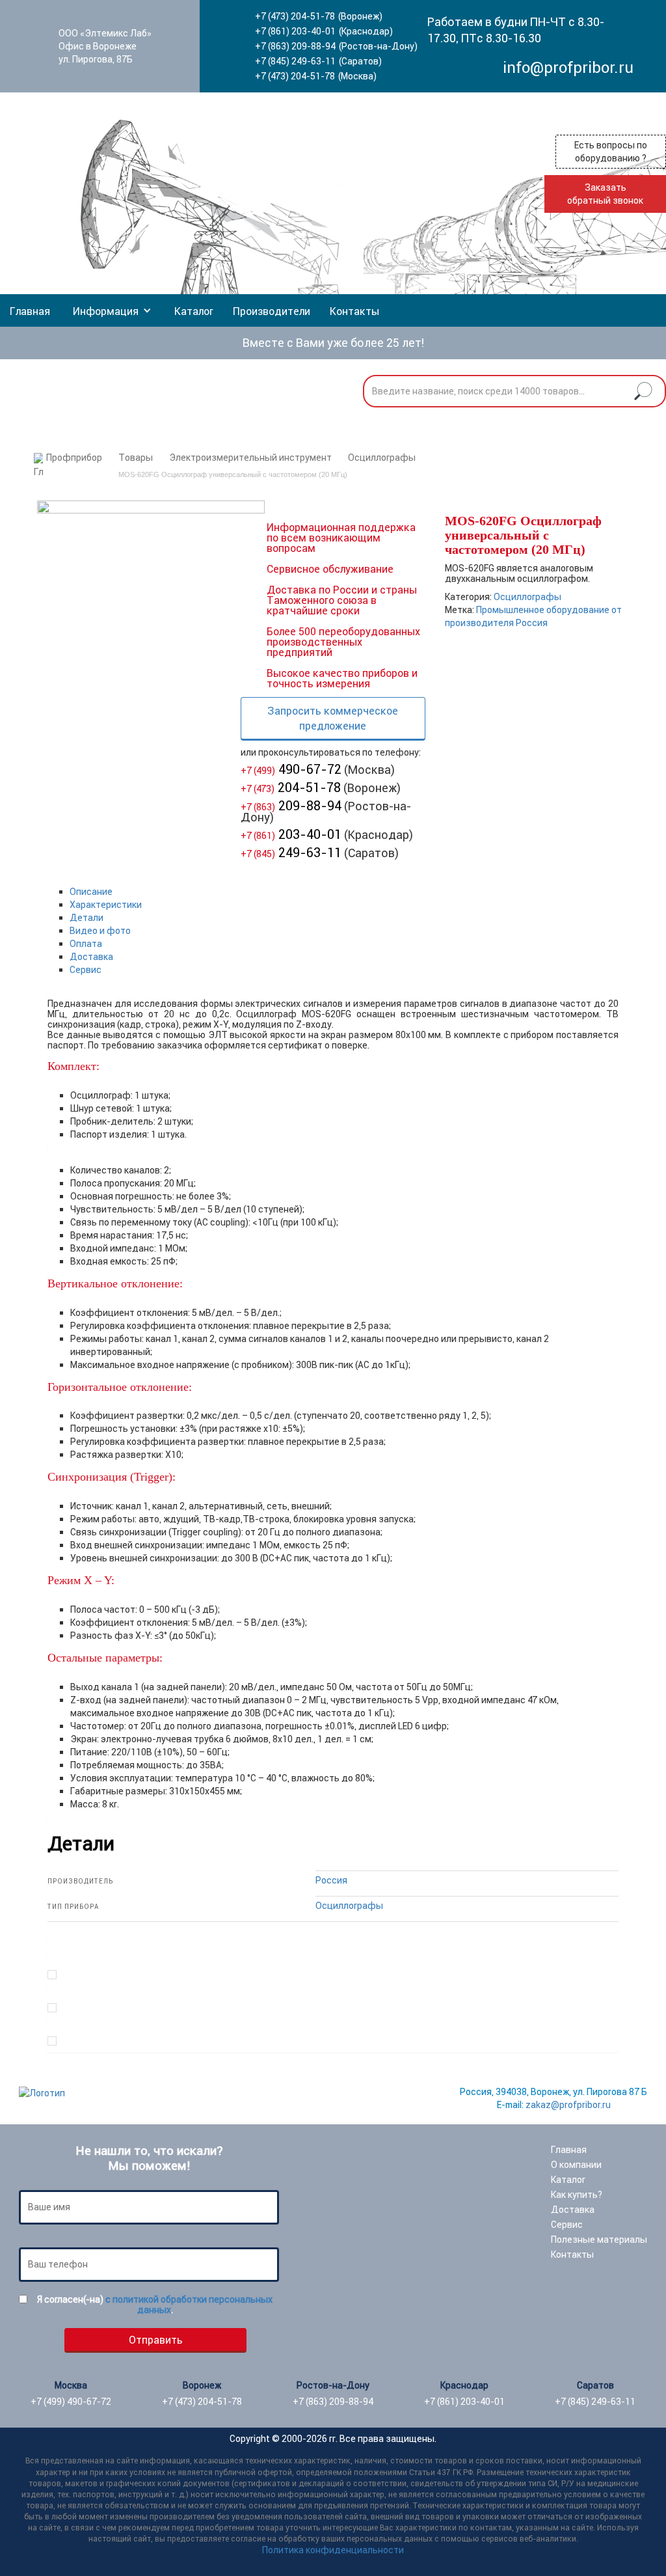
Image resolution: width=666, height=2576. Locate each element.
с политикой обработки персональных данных (189, 2305)
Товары (136, 458)
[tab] (344, 892)
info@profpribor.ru (568, 67)
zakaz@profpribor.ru (568, 2105)
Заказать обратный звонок (605, 194)
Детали (87, 918)
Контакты (354, 311)
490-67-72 (291, 769)
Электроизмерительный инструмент (250, 458)
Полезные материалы (599, 2240)
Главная (30, 311)
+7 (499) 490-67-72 (71, 2402)
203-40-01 (291, 834)
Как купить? (577, 2195)
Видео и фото (100, 931)
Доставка (91, 957)
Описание (91, 892)
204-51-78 (291, 787)
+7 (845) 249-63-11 (295, 61)
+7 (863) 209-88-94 (295, 46)
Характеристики (106, 905)
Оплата (86, 944)
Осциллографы (382, 458)
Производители (272, 311)
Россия (331, 1880)
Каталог (194, 311)
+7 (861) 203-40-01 (295, 31)
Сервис (86, 970)
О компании (576, 2165)
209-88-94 (291, 805)
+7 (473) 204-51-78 (295, 16)
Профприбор (74, 458)
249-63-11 (291, 852)
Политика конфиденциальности (333, 2550)
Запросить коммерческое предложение (333, 718)
